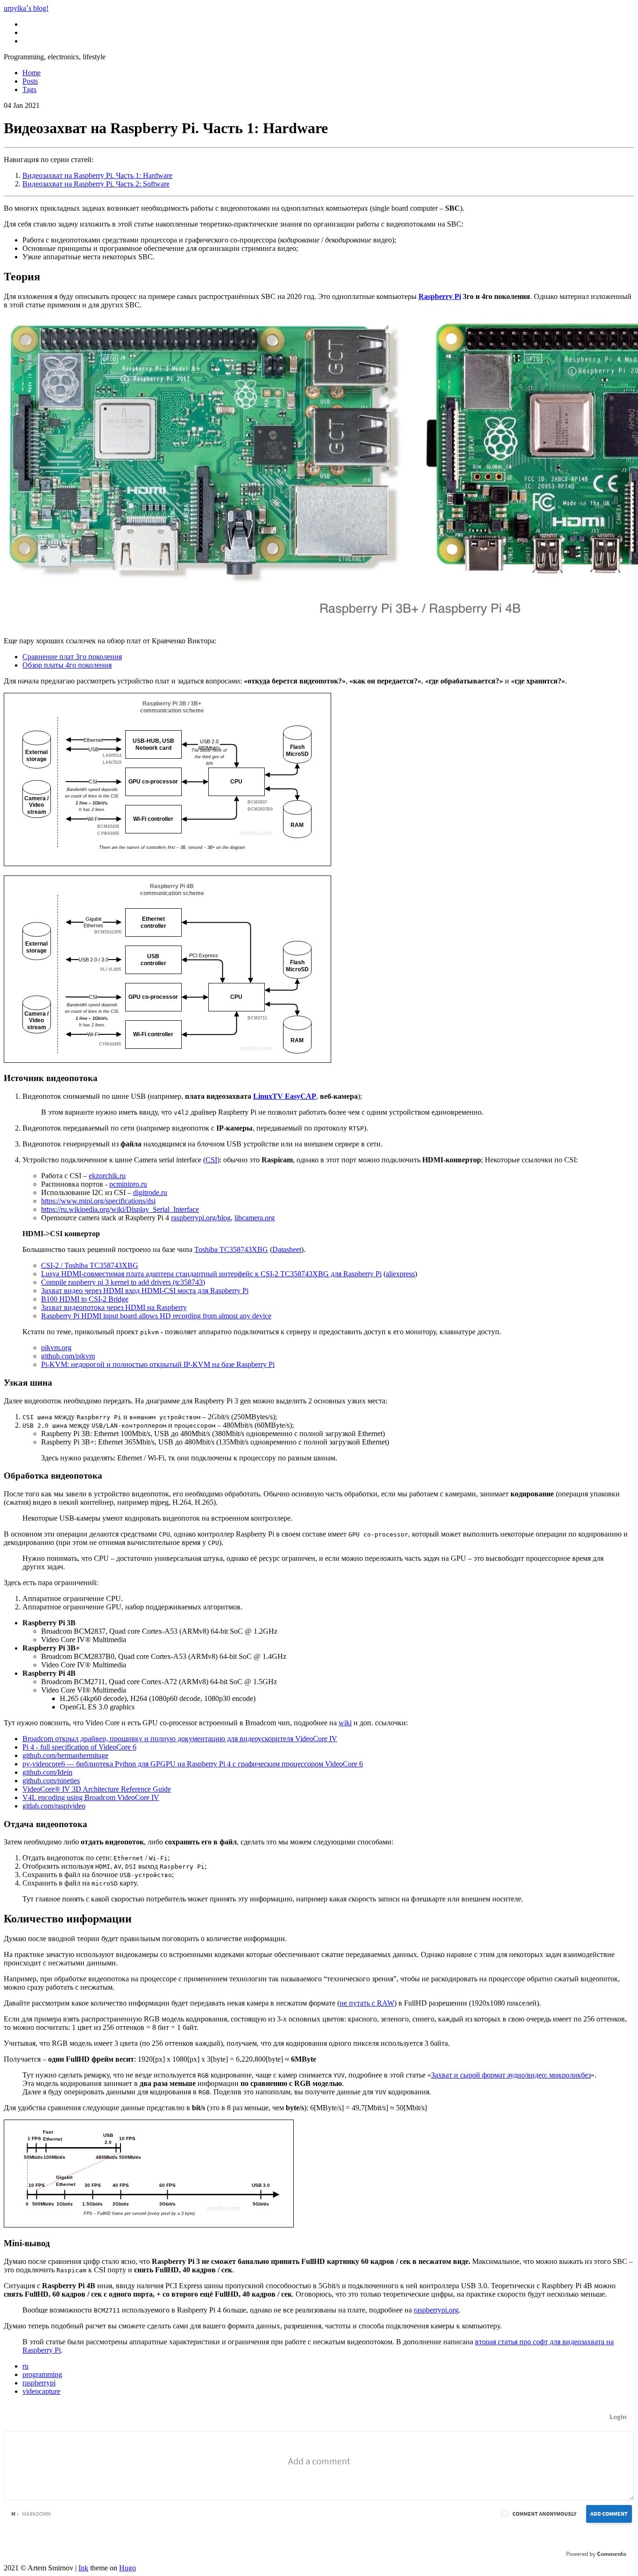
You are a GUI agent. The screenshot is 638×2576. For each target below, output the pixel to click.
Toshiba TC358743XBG (231, 1249)
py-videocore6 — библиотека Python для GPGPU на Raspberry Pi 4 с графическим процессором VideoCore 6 (193, 1764)
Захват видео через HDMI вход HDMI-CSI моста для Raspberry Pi (145, 1291)
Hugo (128, 2568)
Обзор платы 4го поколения (67, 665)
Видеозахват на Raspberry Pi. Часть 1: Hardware (97, 175)
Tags (29, 89)
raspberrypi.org (436, 2310)
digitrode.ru (150, 1192)
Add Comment (609, 2514)
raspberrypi (39, 2383)
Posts (30, 81)
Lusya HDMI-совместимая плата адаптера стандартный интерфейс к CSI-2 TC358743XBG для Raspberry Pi (211, 1274)
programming (42, 2374)
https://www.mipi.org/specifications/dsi (98, 1201)
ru (25, 2366)
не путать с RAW (367, 2003)
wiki (345, 1723)
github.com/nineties (51, 1781)
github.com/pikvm (68, 1356)
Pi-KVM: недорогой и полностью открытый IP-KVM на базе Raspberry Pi (158, 1364)
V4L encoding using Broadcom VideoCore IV (91, 1797)
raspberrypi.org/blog (201, 1218)
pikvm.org (56, 1348)
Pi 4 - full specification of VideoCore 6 (79, 1747)
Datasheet (287, 1249)
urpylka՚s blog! (26, 8)
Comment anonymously (544, 2514)
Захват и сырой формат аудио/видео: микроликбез (511, 2075)
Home (32, 73)
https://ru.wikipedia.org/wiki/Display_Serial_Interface (120, 1209)
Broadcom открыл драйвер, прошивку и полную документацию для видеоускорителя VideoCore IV (180, 1739)
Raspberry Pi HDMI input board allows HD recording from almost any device (156, 1316)
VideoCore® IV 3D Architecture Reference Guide (97, 1789)
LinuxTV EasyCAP (285, 1096)
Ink (83, 2568)
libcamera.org (255, 1218)
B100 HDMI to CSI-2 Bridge (85, 1299)
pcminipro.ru (128, 1184)
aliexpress (400, 1274)
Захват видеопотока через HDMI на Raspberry (114, 1307)
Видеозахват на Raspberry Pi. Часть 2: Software (96, 184)
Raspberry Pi (440, 296)
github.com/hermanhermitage (65, 1755)
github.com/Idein (47, 1772)
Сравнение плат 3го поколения (72, 657)
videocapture (41, 2391)
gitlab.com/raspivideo (54, 1806)
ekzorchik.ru (107, 1176)
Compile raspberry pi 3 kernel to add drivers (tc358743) (123, 1282)
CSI (211, 1160)
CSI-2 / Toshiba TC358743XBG (90, 1265)
